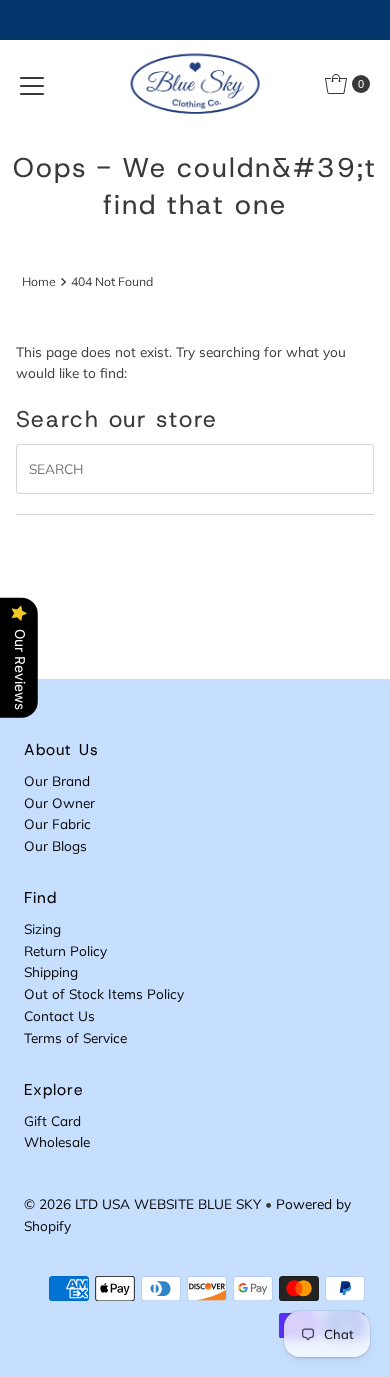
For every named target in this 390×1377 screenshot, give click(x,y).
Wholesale (57, 1141)
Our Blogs (55, 845)
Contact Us (59, 1015)
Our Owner (59, 802)
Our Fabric (57, 823)
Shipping (51, 971)
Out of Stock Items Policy (104, 993)
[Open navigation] (32, 84)
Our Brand (57, 780)
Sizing (42, 928)
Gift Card (52, 1120)
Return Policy (65, 950)
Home (39, 281)
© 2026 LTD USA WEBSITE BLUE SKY (142, 1203)
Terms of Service (75, 1037)
